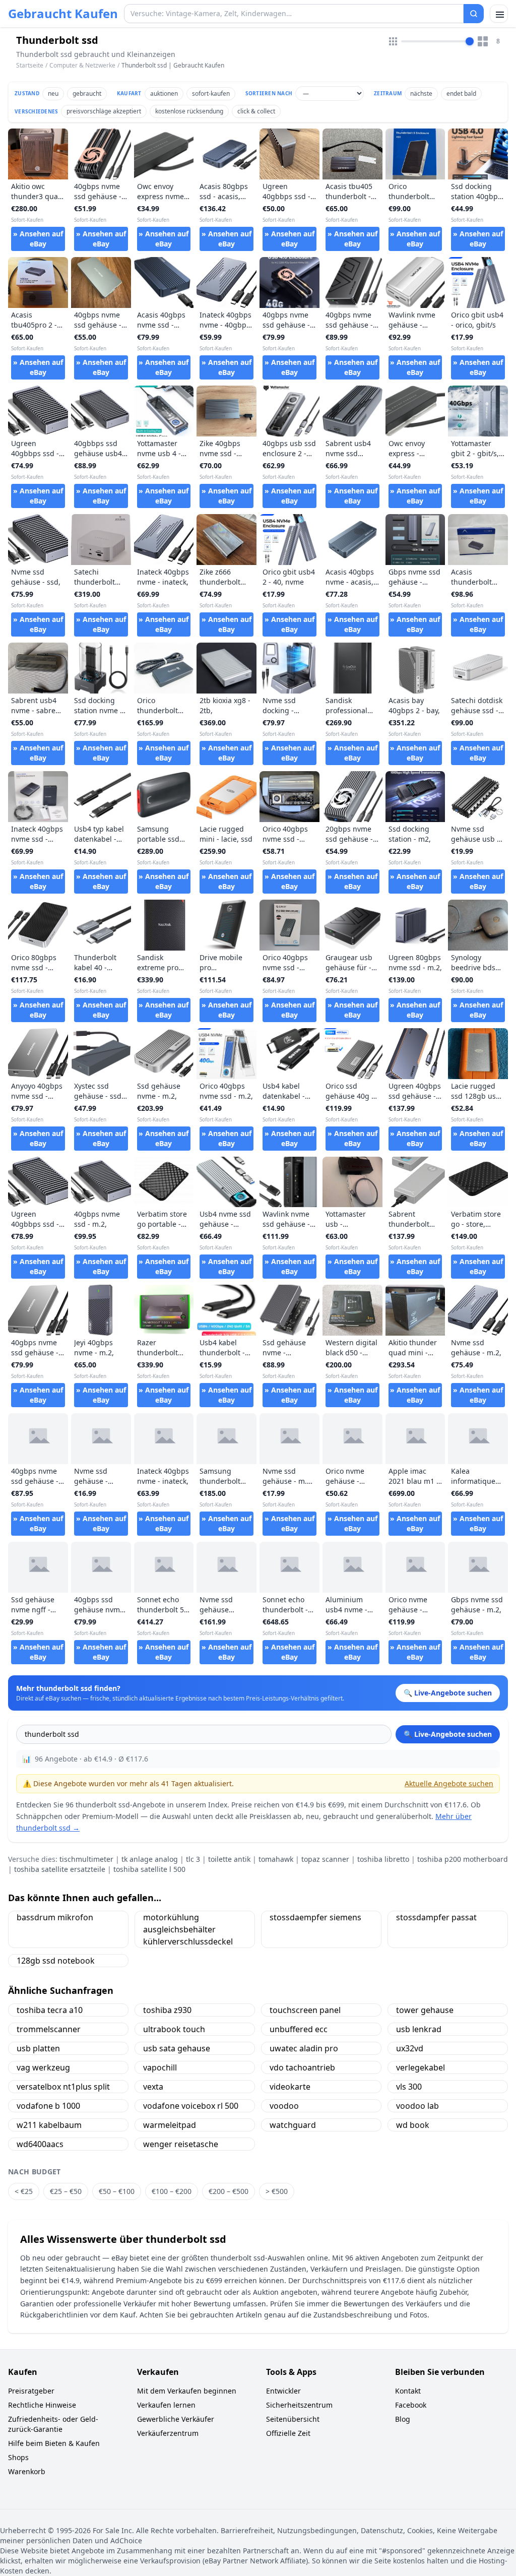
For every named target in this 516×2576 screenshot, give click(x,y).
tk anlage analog (150, 1859)
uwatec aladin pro (304, 2048)
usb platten (38, 2048)
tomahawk (276, 1859)
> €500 (277, 2191)
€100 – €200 (172, 2191)
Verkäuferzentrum (168, 2433)
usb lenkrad (419, 2029)
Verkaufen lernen (166, 2405)
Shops (18, 2457)
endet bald (461, 93)
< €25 (24, 2191)
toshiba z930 (167, 2010)
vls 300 (409, 2087)
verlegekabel (421, 2067)
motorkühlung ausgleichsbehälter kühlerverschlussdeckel (188, 1929)
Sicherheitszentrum (299, 2405)
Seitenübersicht (293, 2419)
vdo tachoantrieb (302, 2067)
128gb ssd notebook (56, 1961)
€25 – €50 (66, 2191)
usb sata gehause (177, 2048)
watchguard (293, 2125)
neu (53, 93)
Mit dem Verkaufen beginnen (187, 2391)
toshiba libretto (383, 1859)
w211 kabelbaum (49, 2125)
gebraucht (87, 93)
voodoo (284, 2106)
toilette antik (229, 1859)
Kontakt (408, 2391)
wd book (413, 2125)
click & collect (256, 111)
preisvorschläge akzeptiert (104, 111)
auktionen (164, 93)
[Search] (474, 14)
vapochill (160, 2067)
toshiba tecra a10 (50, 2010)
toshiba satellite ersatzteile (60, 1869)
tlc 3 (193, 1859)
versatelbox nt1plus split (63, 2087)
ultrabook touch (174, 2029)
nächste (421, 93)
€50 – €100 (117, 2191)
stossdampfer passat (436, 1917)
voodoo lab (417, 2106)
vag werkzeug (43, 2067)
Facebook (411, 2405)
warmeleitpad (170, 2125)
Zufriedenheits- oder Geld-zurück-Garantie (53, 2424)
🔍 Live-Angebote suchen (448, 1734)
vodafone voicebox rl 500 (191, 2106)
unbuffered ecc (299, 2029)
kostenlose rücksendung (189, 111)
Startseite (30, 66)
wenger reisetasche (181, 2144)
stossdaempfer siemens (315, 1917)
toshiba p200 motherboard (463, 1859)
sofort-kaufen (211, 93)
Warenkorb (27, 2471)
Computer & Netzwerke (82, 65)
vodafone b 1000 (48, 2106)
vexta (153, 2087)
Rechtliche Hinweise (42, 2405)
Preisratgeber (31, 2391)
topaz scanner (325, 1859)
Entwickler (283, 2391)
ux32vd (410, 2048)
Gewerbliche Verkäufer (176, 2419)
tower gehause (425, 2010)
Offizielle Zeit (288, 2433)
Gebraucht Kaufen (63, 14)
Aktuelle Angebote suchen (449, 1783)
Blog (403, 2419)
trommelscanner (49, 2029)
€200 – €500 (229, 2191)
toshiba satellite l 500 (149, 1869)
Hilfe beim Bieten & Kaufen (54, 2443)
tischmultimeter (86, 1859)
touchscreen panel (305, 2010)
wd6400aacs (40, 2144)
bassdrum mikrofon (55, 1917)
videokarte (290, 2087)
